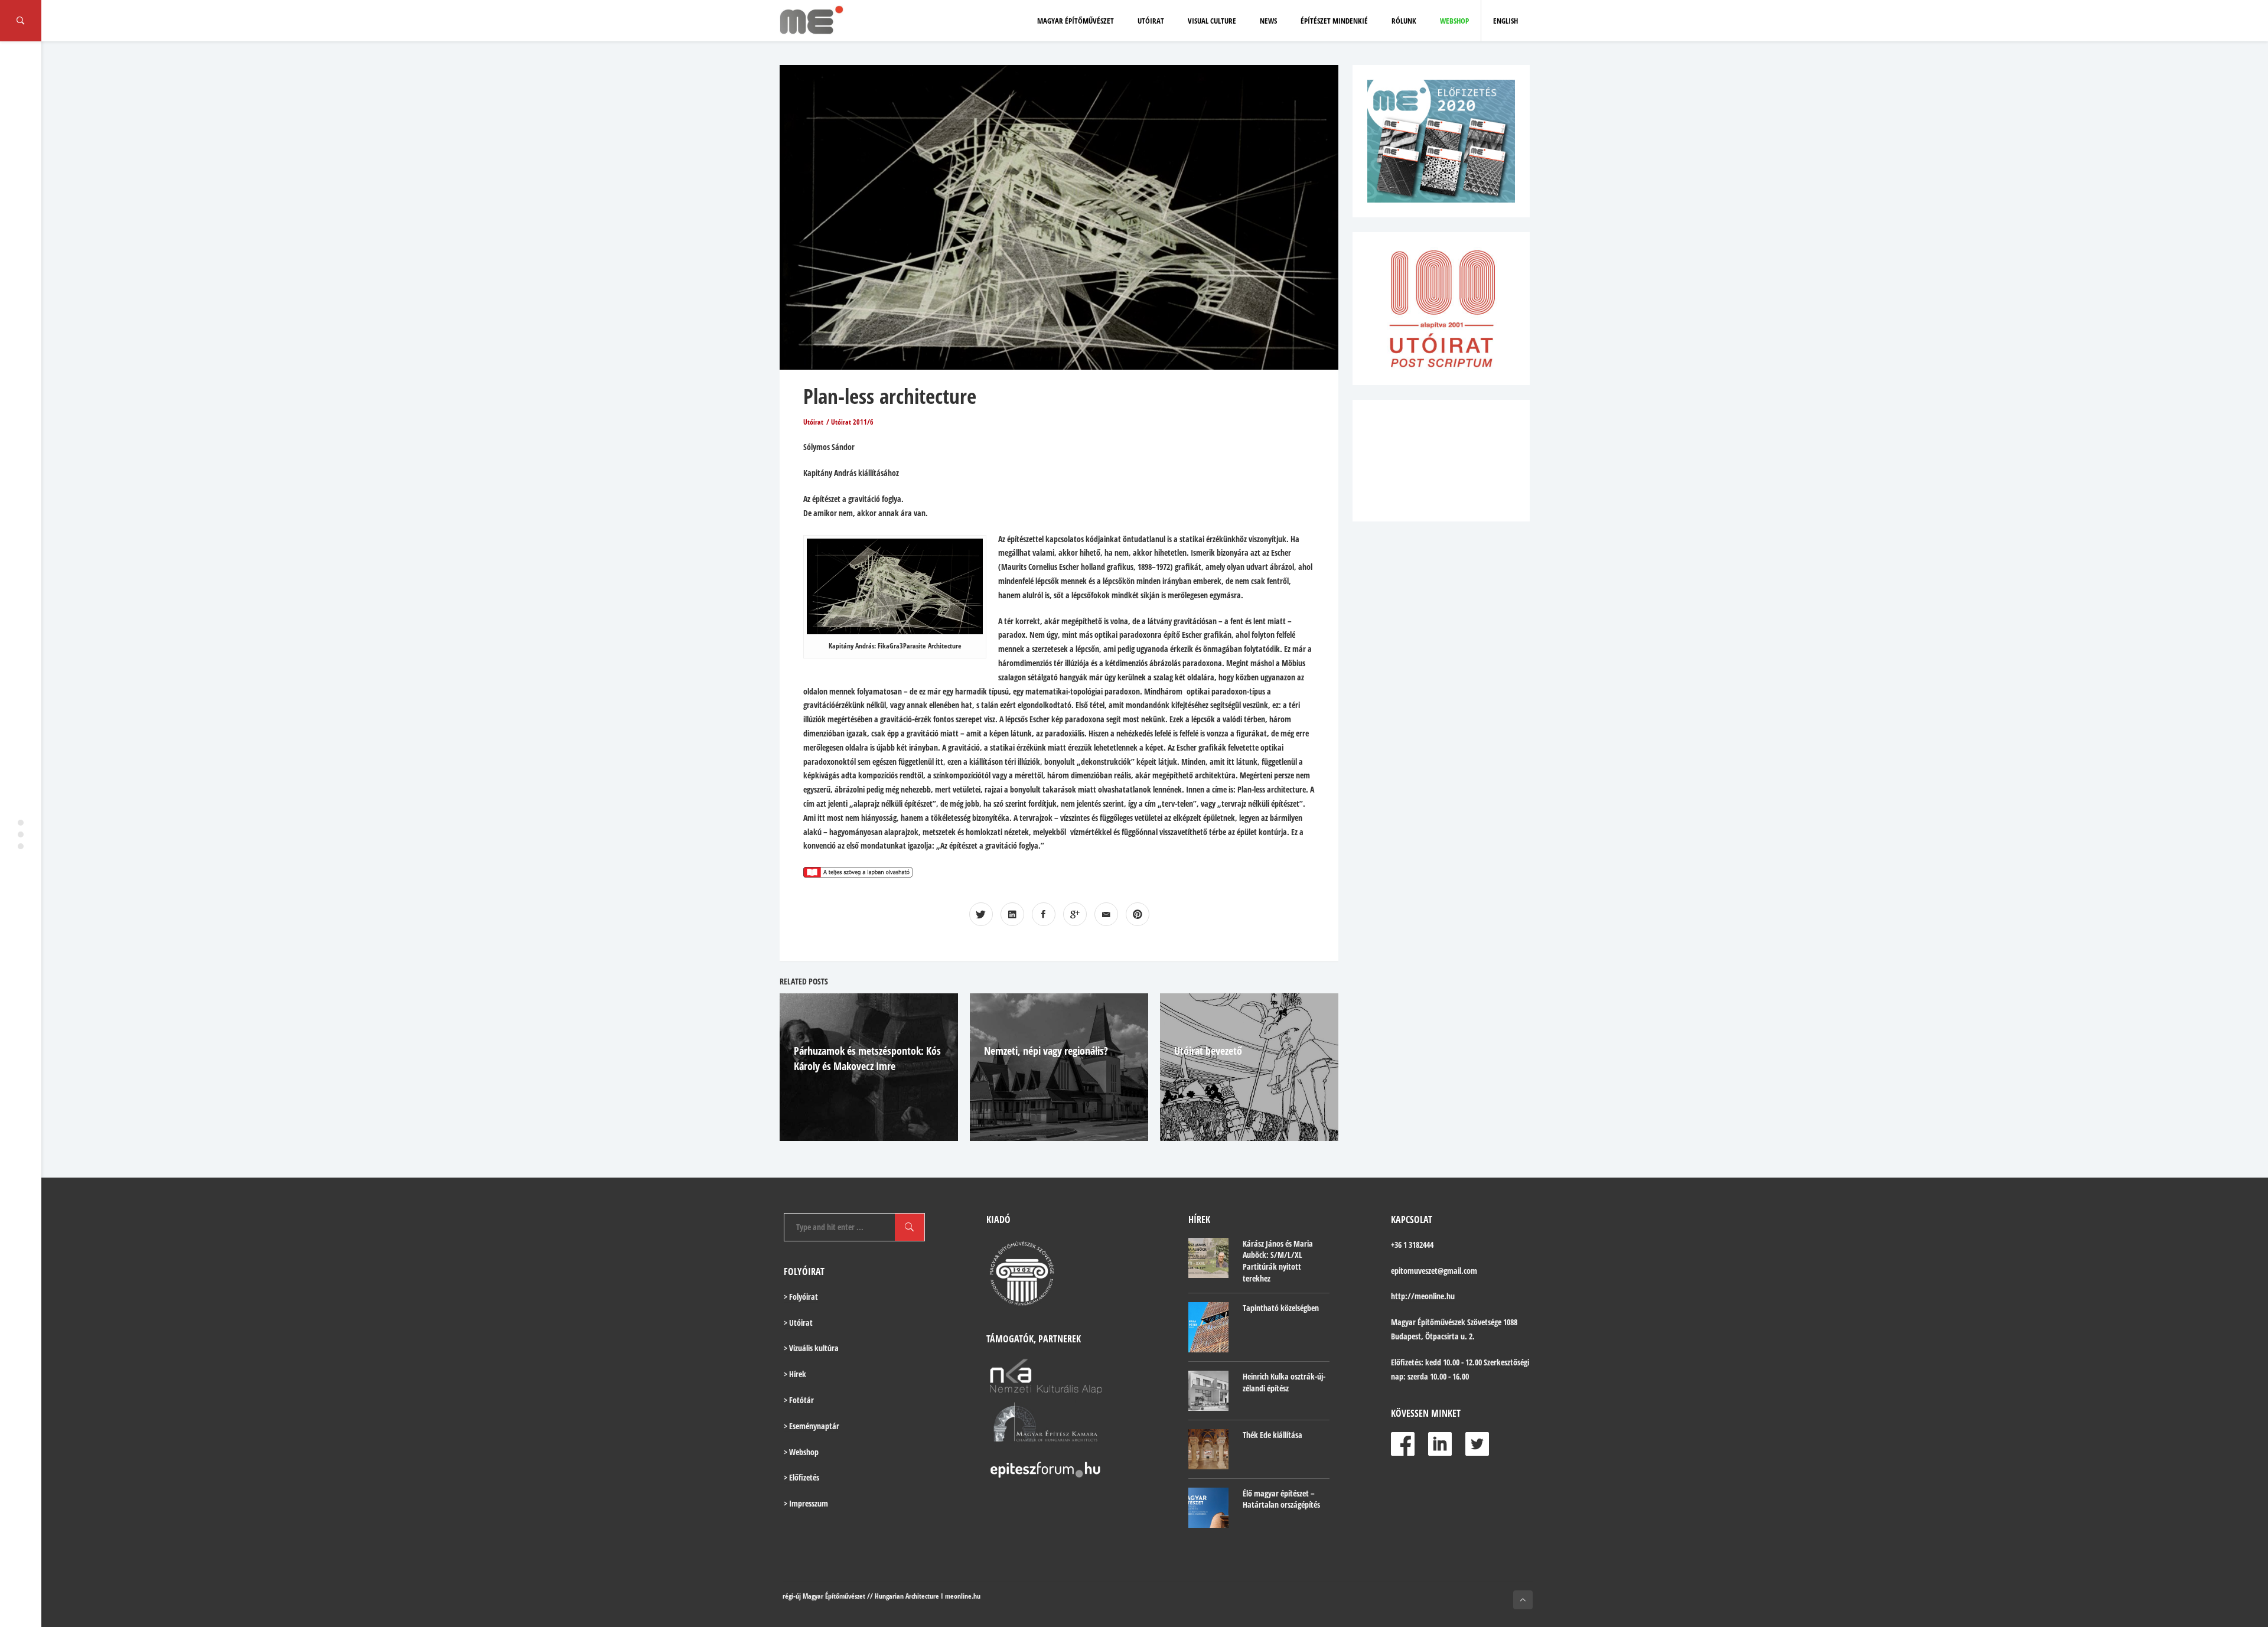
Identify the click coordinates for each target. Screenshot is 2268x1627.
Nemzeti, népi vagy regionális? (1046, 1051)
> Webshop (801, 1452)
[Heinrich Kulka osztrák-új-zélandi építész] (1208, 1391)
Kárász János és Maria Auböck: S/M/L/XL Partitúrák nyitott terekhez (1278, 1261)
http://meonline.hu (1423, 1296)
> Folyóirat (801, 1297)
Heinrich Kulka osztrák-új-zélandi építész (1284, 1382)
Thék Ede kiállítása (1273, 1435)
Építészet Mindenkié (1334, 21)
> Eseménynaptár (812, 1426)
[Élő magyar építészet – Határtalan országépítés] (1208, 1508)
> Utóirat (798, 1323)
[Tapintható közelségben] (1208, 1327)
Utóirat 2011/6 (852, 422)
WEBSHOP (1454, 21)
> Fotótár (799, 1400)
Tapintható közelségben (1281, 1308)
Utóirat (1151, 21)
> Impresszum (806, 1503)
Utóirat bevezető (1208, 1051)
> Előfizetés (801, 1477)
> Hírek (795, 1374)
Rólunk (1404, 21)
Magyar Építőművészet (1076, 21)
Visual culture (1212, 21)
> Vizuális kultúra (811, 1348)
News (1268, 21)
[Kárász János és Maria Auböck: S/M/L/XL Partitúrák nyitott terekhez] (1208, 1258)
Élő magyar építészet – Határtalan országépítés (1281, 1499)
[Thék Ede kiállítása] (1208, 1449)
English (1506, 21)
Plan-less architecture (890, 396)
